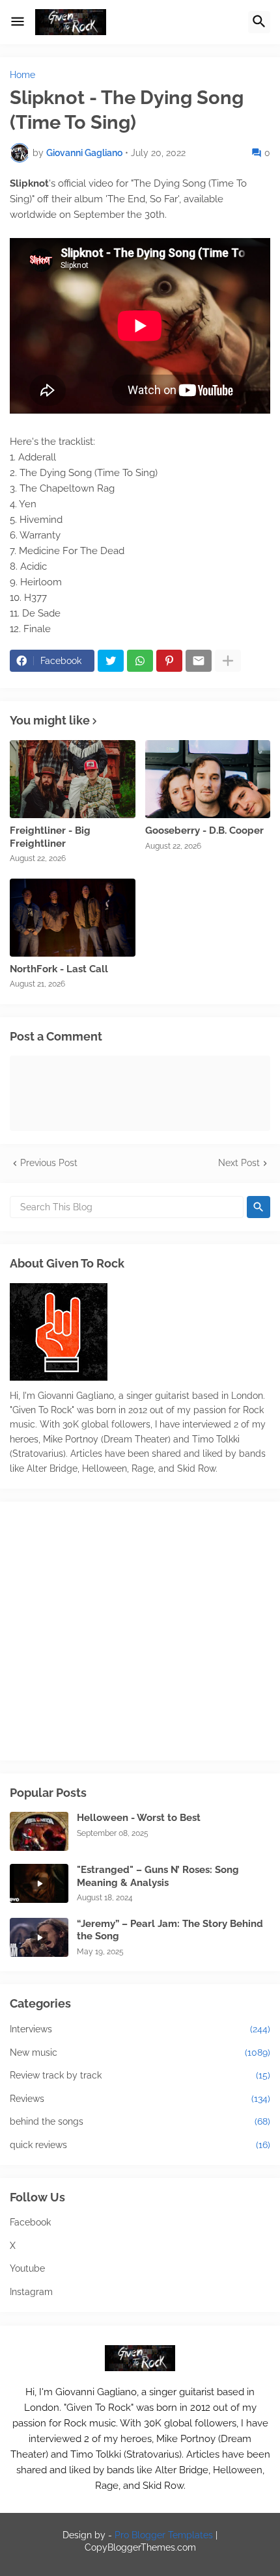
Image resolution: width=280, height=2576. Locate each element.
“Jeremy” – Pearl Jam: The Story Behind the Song (170, 1930)
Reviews (140, 2099)
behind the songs (140, 2121)
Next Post (239, 1163)
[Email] (199, 661)
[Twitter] (111, 661)
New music (140, 2052)
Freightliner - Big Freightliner (50, 837)
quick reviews (140, 2145)
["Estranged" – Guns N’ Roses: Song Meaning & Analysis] (39, 1883)
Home (22, 75)
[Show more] (228, 661)
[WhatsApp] (140, 661)
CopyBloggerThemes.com (140, 2547)
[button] (18, 22)
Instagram (31, 2292)
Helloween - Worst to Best (139, 1818)
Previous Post (49, 1163)
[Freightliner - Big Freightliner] (73, 779)
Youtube (27, 2268)
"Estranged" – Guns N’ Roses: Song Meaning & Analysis (158, 1876)
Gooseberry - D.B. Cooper (204, 830)
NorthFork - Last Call (59, 969)
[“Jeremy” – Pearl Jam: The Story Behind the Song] (39, 1937)
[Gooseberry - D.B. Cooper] (208, 779)
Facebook (30, 2222)
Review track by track (140, 2075)
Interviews (140, 2029)
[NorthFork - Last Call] (73, 918)
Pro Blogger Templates (164, 2535)
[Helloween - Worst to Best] (39, 1831)
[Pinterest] (169, 661)
